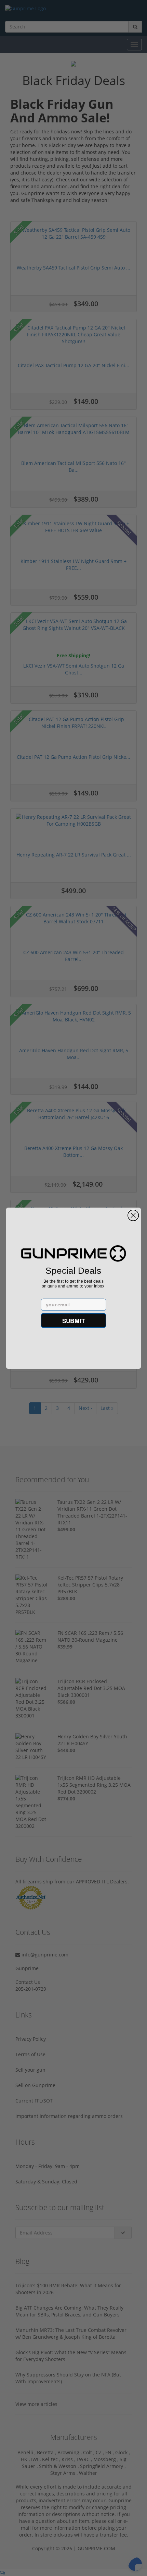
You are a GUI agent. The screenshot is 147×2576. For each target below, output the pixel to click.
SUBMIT (74, 1320)
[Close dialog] (133, 1215)
